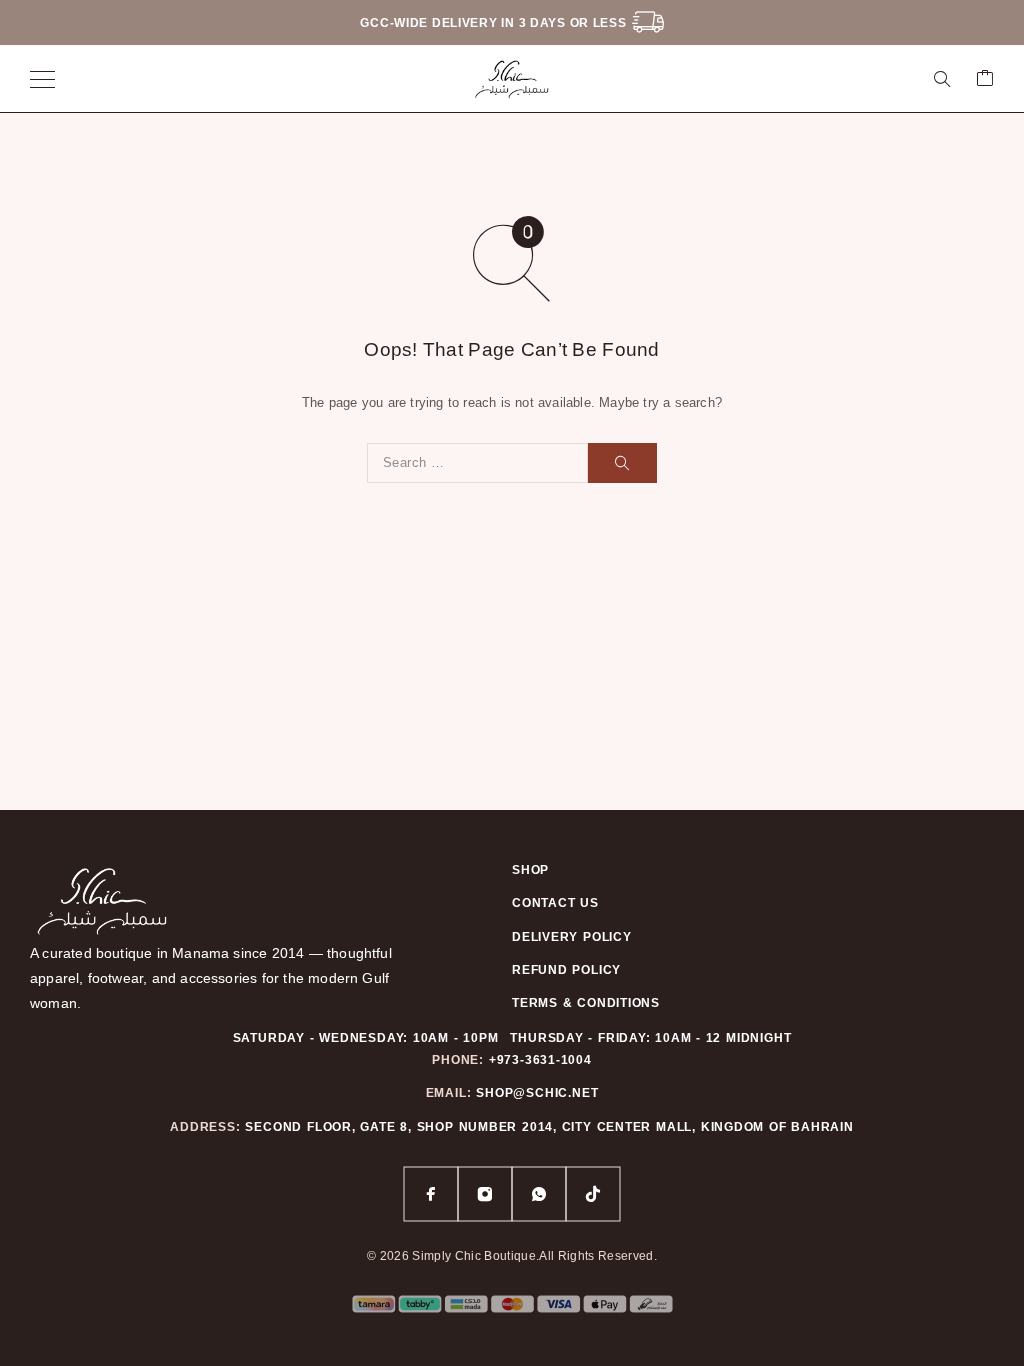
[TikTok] (593, 1194)
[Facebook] (431, 1194)
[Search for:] (477, 463)
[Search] (942, 79)
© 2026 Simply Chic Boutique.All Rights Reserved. (512, 1256)
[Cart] (985, 79)
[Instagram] (485, 1194)
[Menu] (42, 79)
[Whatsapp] (539, 1194)
